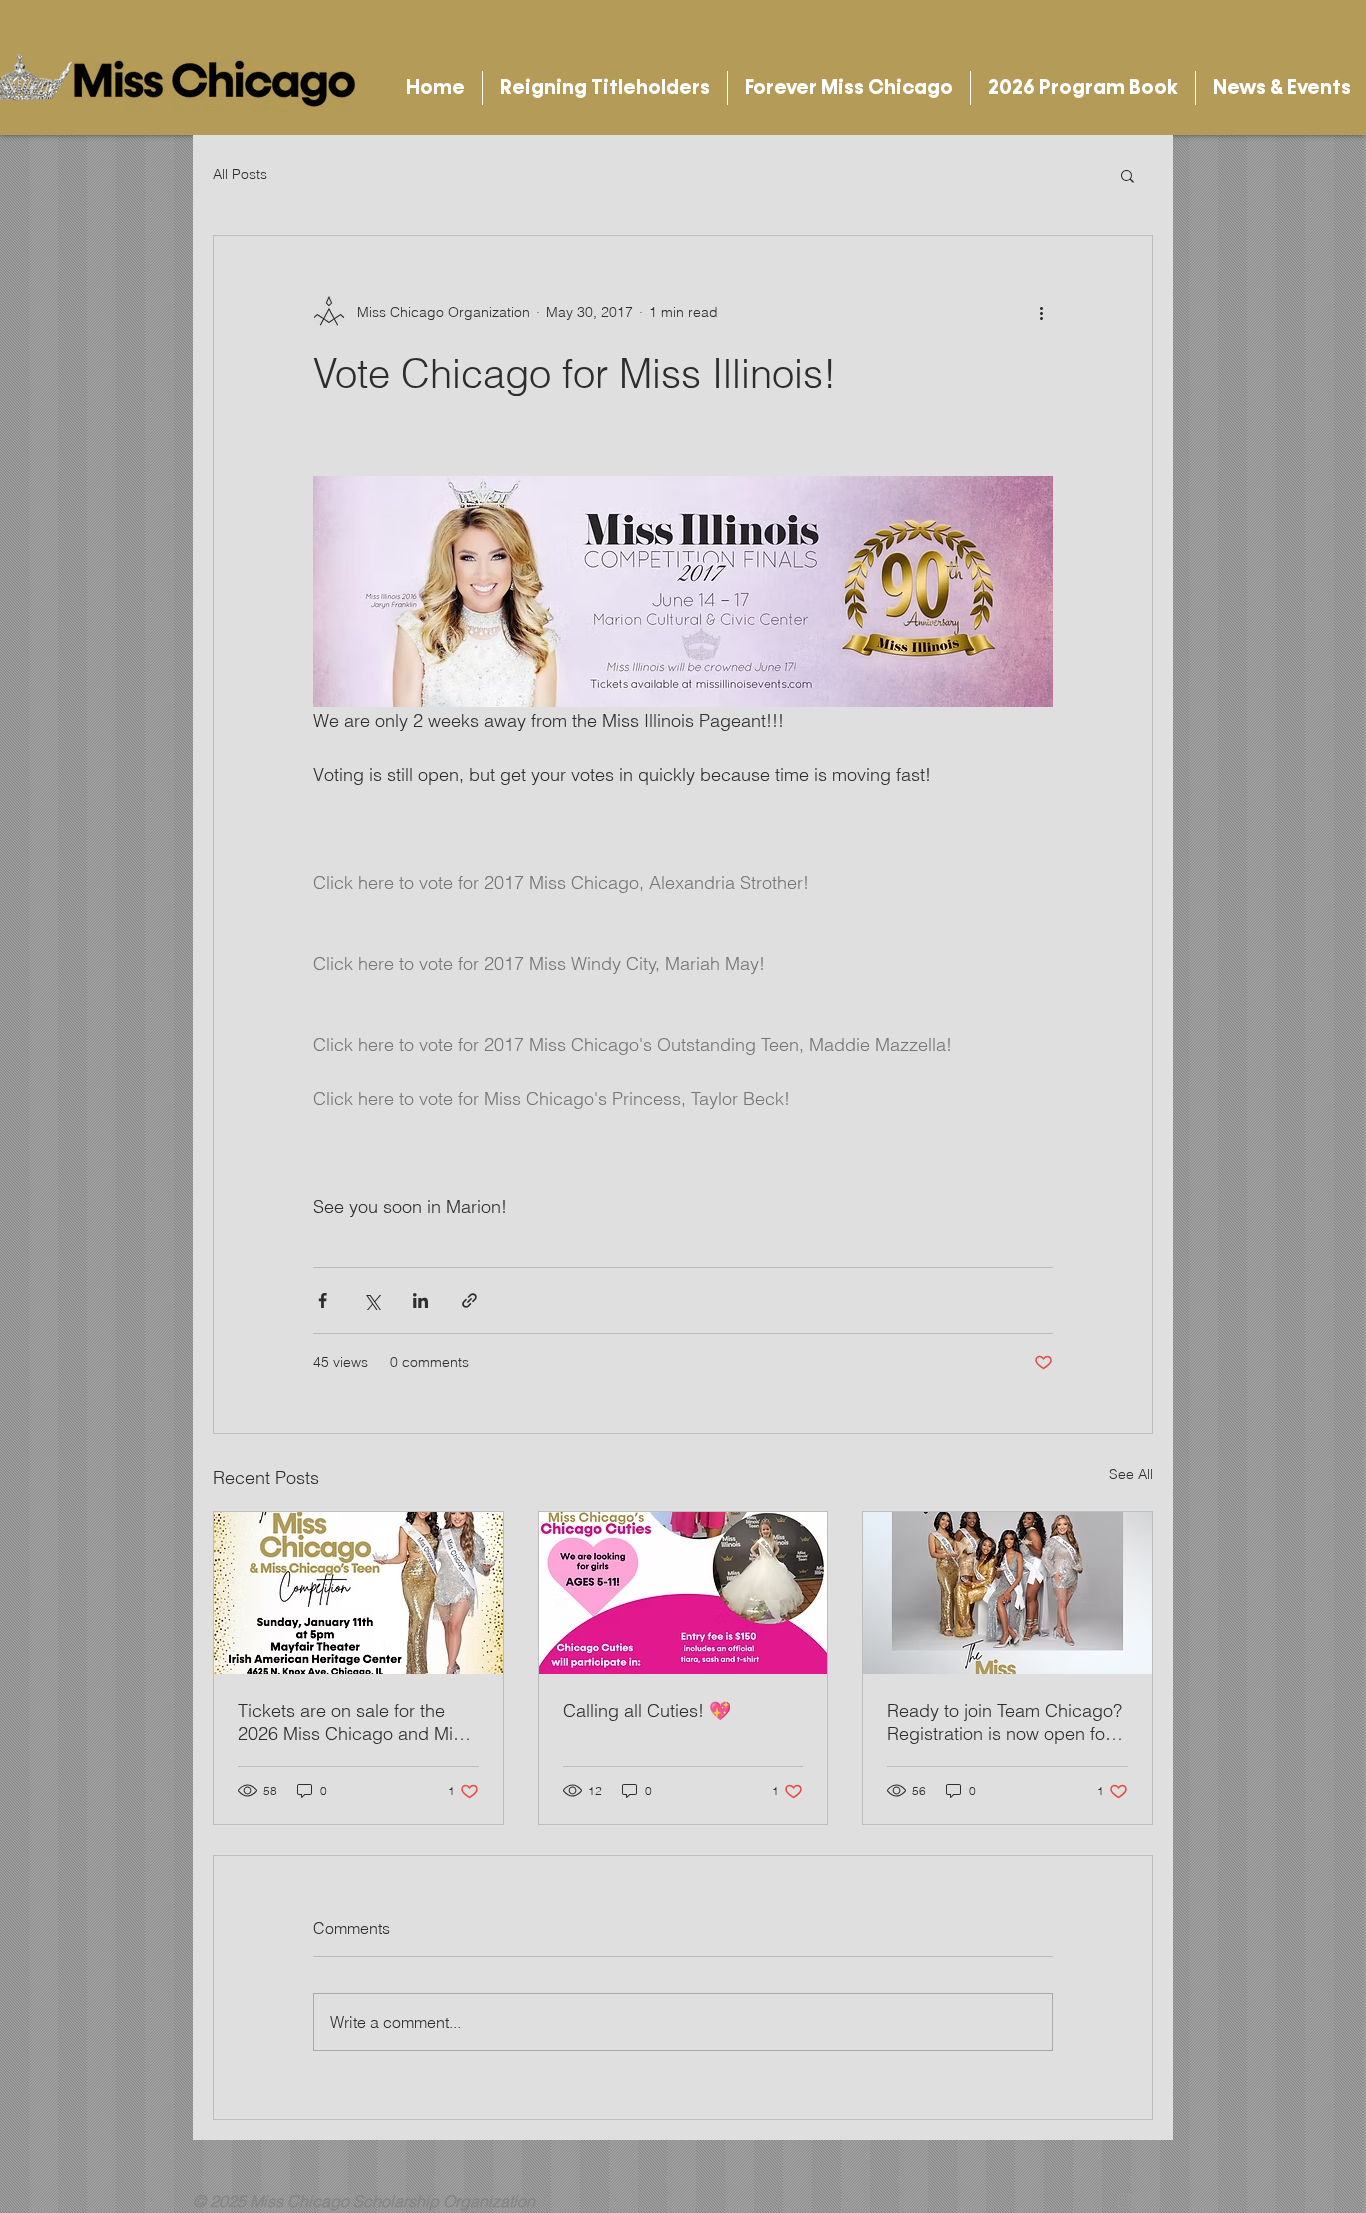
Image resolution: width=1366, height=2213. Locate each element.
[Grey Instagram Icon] (1125, 2201)
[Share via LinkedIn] (420, 1300)
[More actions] (1041, 312)
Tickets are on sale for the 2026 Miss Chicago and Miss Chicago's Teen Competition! (354, 1722)
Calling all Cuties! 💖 (647, 1710)
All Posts (240, 174)
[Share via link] (469, 1300)
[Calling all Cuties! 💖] (683, 1593)
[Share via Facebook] (322, 1300)
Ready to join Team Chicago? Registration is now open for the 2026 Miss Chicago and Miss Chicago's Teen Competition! (1004, 1722)
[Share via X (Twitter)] (371, 1300)
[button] (605, 88)
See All (1131, 1474)
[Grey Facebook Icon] (1087, 2201)
